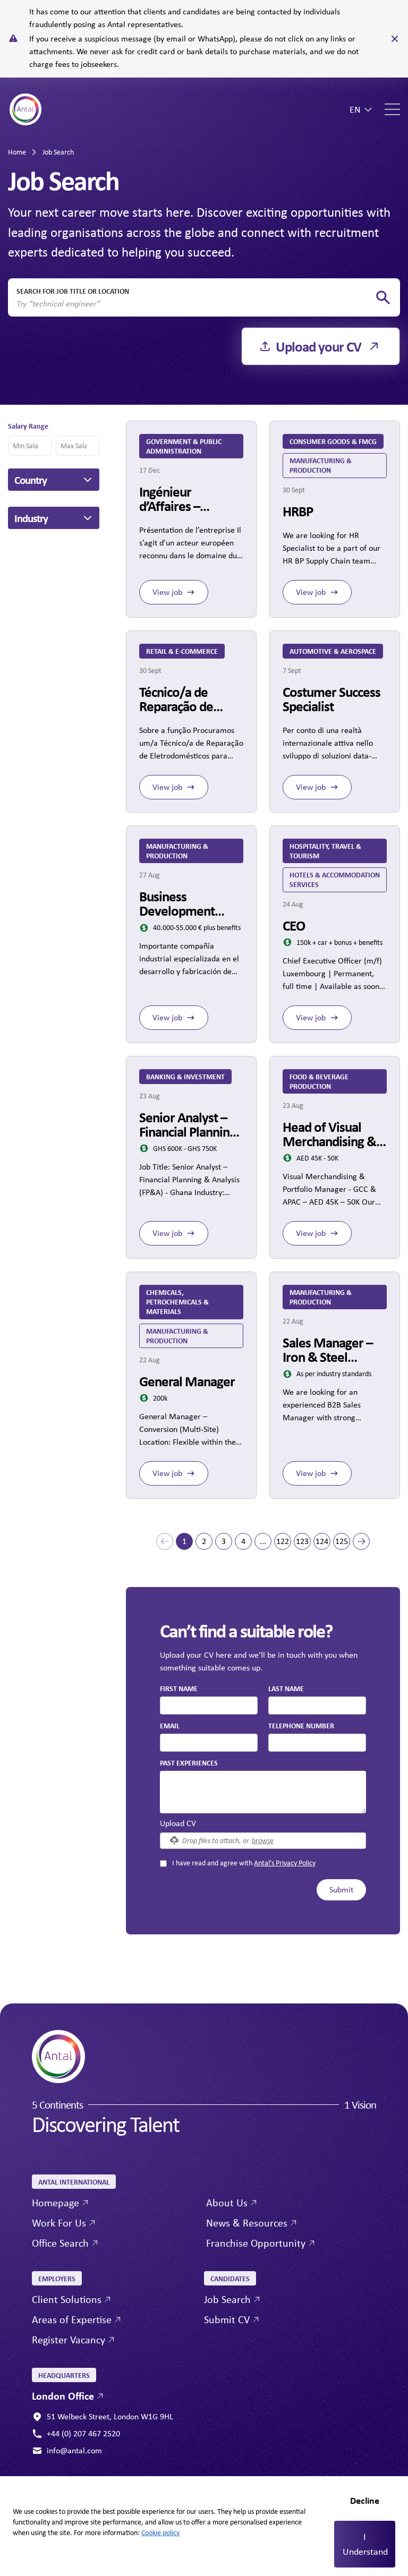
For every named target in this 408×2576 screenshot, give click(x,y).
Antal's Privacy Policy (285, 1863)
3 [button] (224, 1541)
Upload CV (178, 1823)
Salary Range (28, 426)
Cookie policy (160, 2532)
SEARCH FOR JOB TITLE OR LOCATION (73, 291)
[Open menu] (392, 109)
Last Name (286, 1688)
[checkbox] (163, 1863)
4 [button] (243, 1541)
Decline (365, 2500)
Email (170, 1725)
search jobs (383, 298)
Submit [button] (341, 1890)
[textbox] (209, 1705)
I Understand (365, 2544)
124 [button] (322, 1541)
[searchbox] (195, 304)
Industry (31, 518)
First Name (179, 1688)
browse (263, 1840)
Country (31, 480)
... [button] (263, 1541)
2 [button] (204, 1541)
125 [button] (342, 1541)
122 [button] (283, 1541)
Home (17, 152)
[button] (165, 1541)
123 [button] (302, 1541)
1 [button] (184, 1541)
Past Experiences (189, 1763)
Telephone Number (301, 1725)
